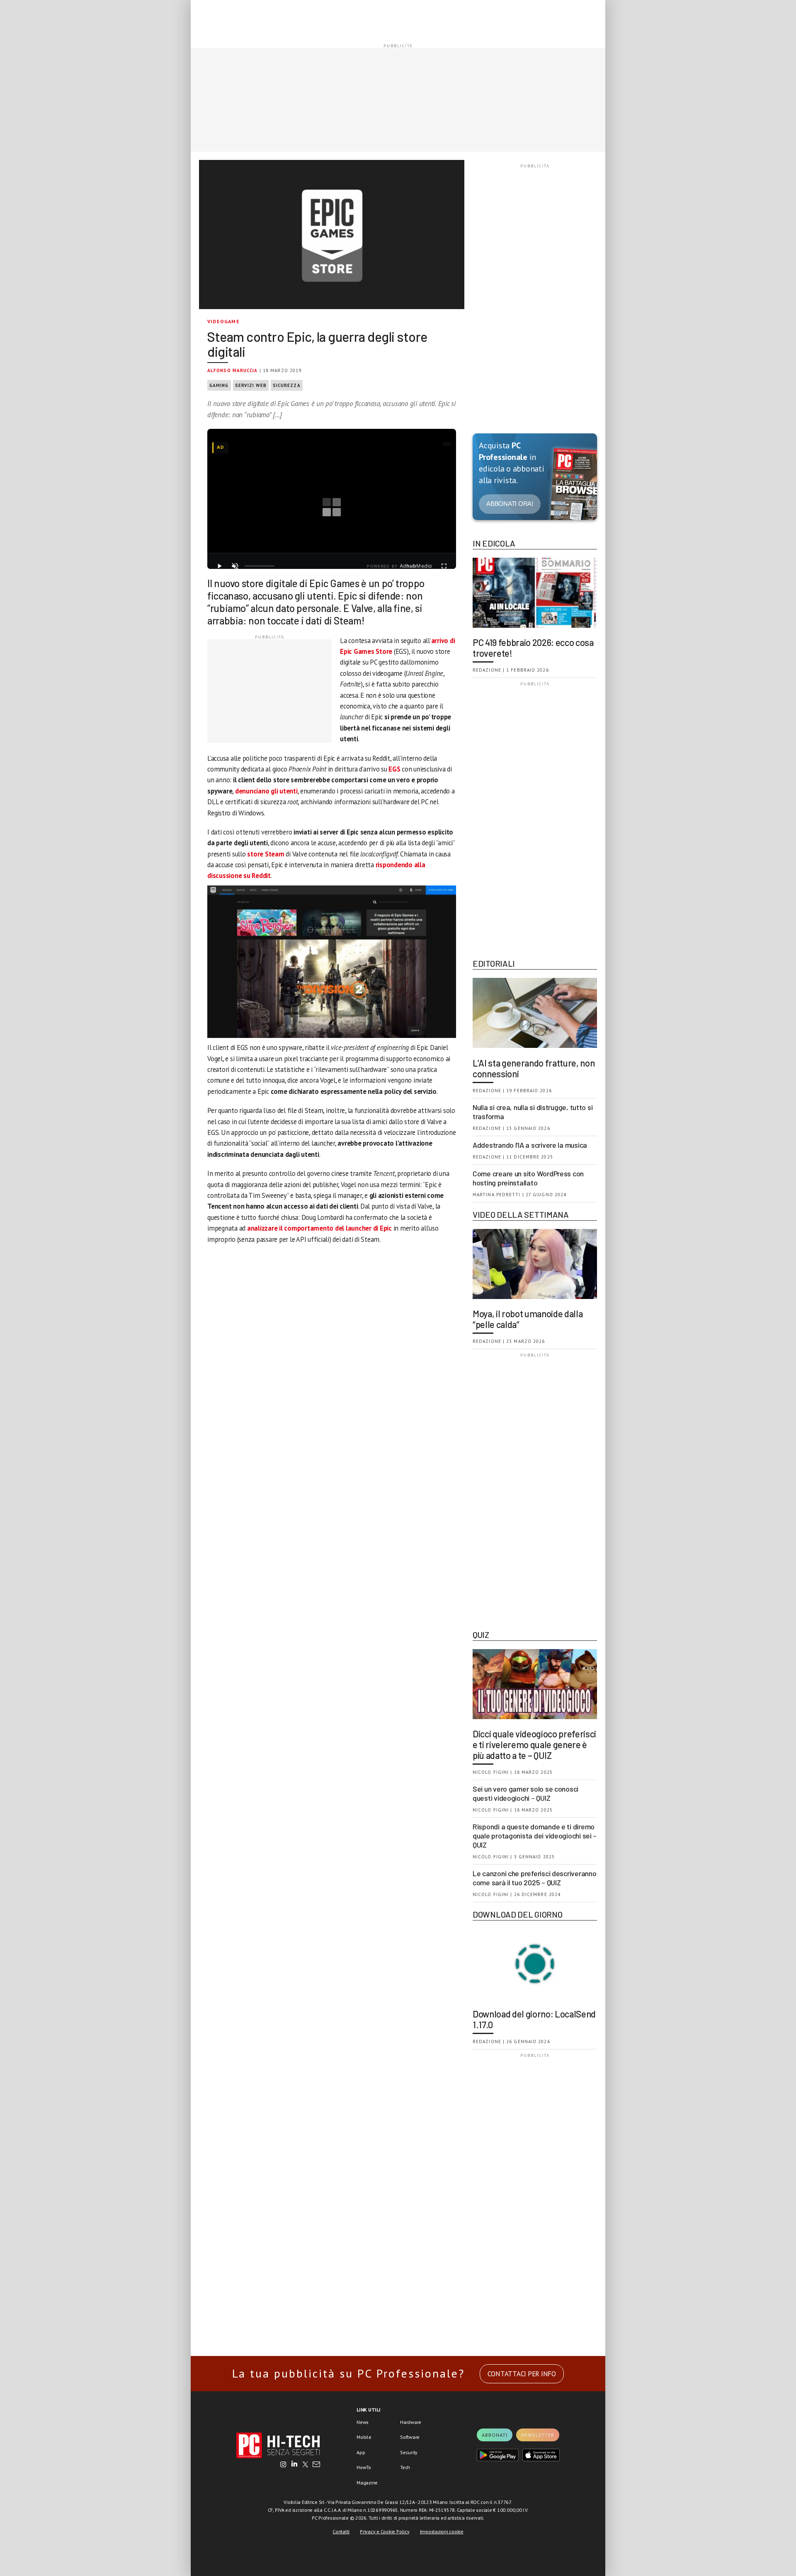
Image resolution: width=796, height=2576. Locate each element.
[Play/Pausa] (219, 566)
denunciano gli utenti (266, 791)
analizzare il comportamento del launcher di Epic (319, 1228)
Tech (405, 2467)
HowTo (364, 2467)
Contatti (341, 2531)
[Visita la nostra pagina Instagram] (283, 2465)
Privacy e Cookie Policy (385, 2531)
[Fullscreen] (444, 566)
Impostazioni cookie (442, 2531)
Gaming (219, 385)
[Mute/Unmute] (235, 566)
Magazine (367, 2483)
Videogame (223, 321)
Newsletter (538, 2435)
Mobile (364, 2437)
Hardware (411, 2422)
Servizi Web (251, 385)
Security (409, 2452)
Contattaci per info (522, 2374)
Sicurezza (287, 385)
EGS (394, 769)
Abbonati (495, 2435)
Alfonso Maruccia (233, 370)
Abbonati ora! (510, 504)
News (363, 2422)
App (361, 2452)
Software (410, 2437)
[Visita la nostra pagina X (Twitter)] (305, 2465)
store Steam (266, 854)
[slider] (260, 566)
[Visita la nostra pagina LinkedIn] (294, 2465)
